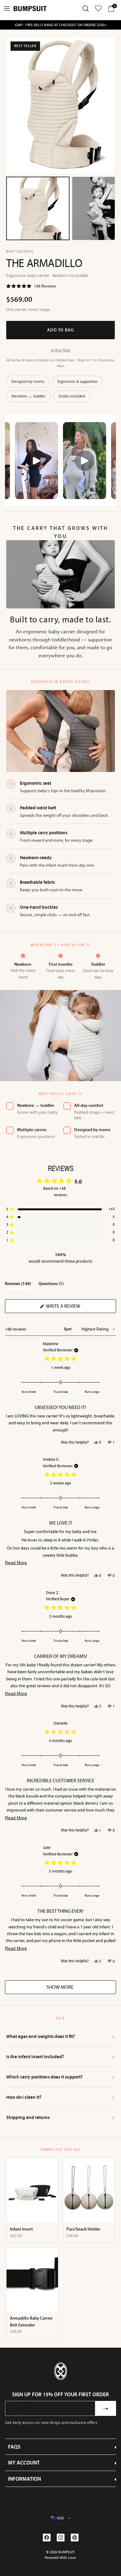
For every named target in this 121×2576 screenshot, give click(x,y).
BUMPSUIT (66, 2552)
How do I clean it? (60, 2097)
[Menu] (7, 8)
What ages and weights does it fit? (60, 2036)
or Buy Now (61, 350)
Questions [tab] (51, 1285)
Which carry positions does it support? (60, 2077)
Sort (68, 1329)
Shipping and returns (60, 2117)
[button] (31, 286)
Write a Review (74, 1308)
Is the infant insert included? (60, 2057)
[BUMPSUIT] (30, 9)
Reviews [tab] (18, 1285)
